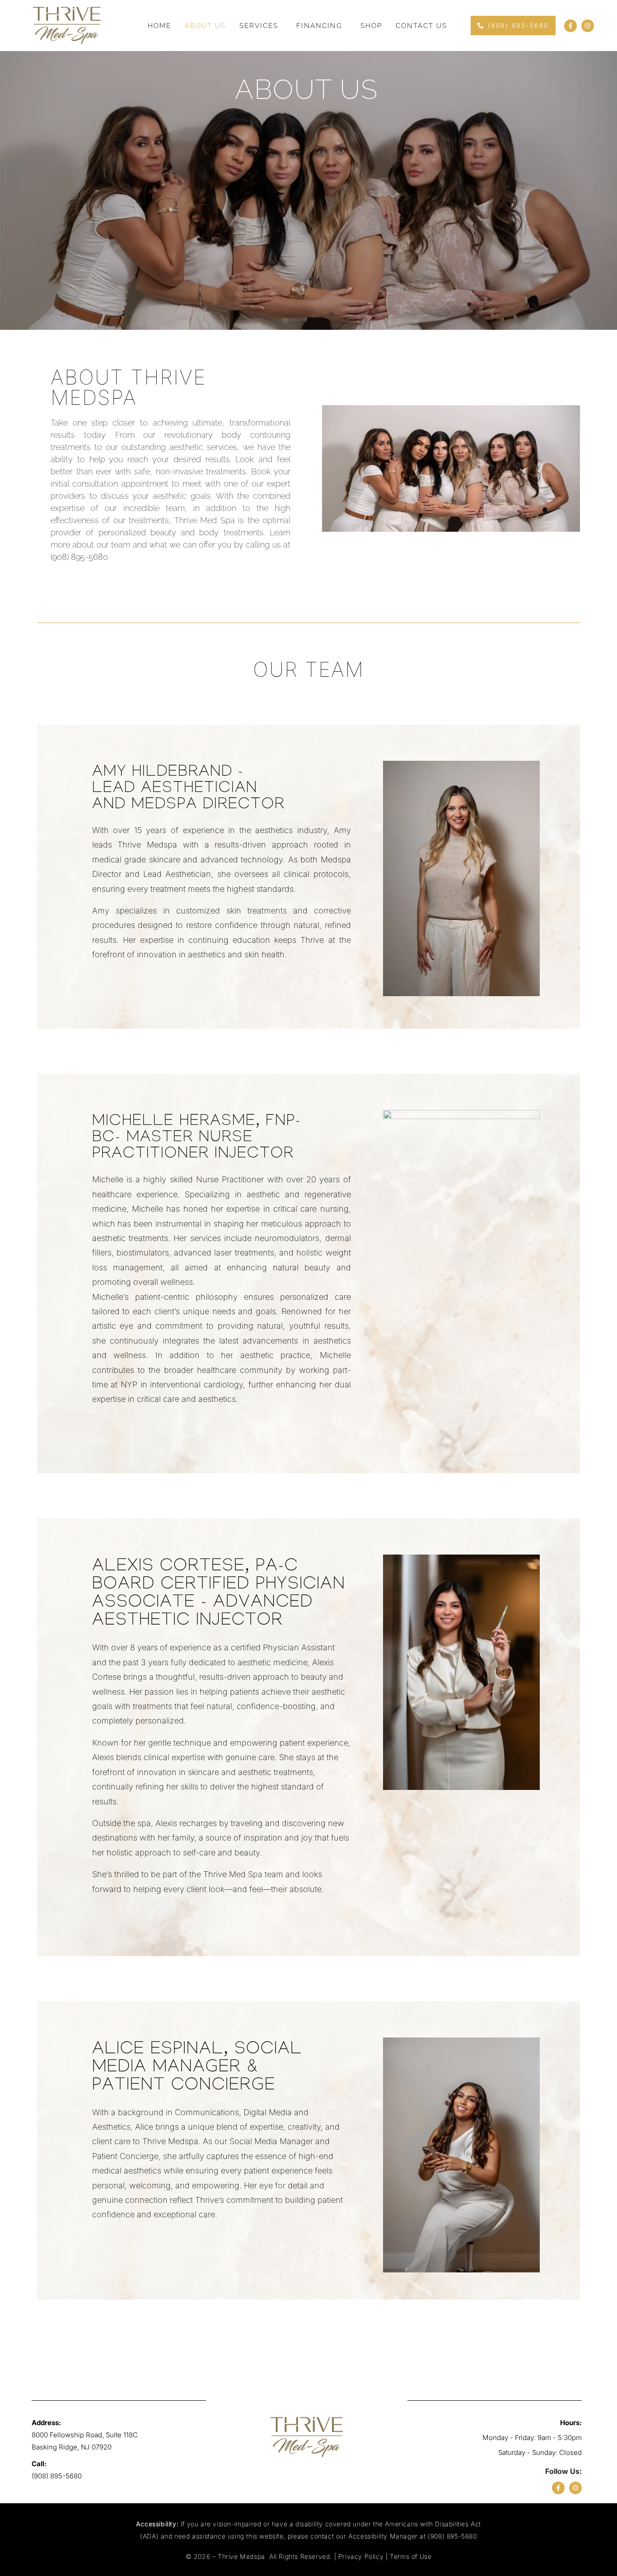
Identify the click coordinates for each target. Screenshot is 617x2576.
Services (259, 26)
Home (159, 26)
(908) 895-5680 (79, 557)
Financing (319, 26)
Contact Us (421, 26)
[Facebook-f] (570, 26)
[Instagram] (588, 26)
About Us (205, 26)
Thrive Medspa (242, 2556)
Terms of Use (411, 2556)
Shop (371, 26)
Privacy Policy (361, 2556)
